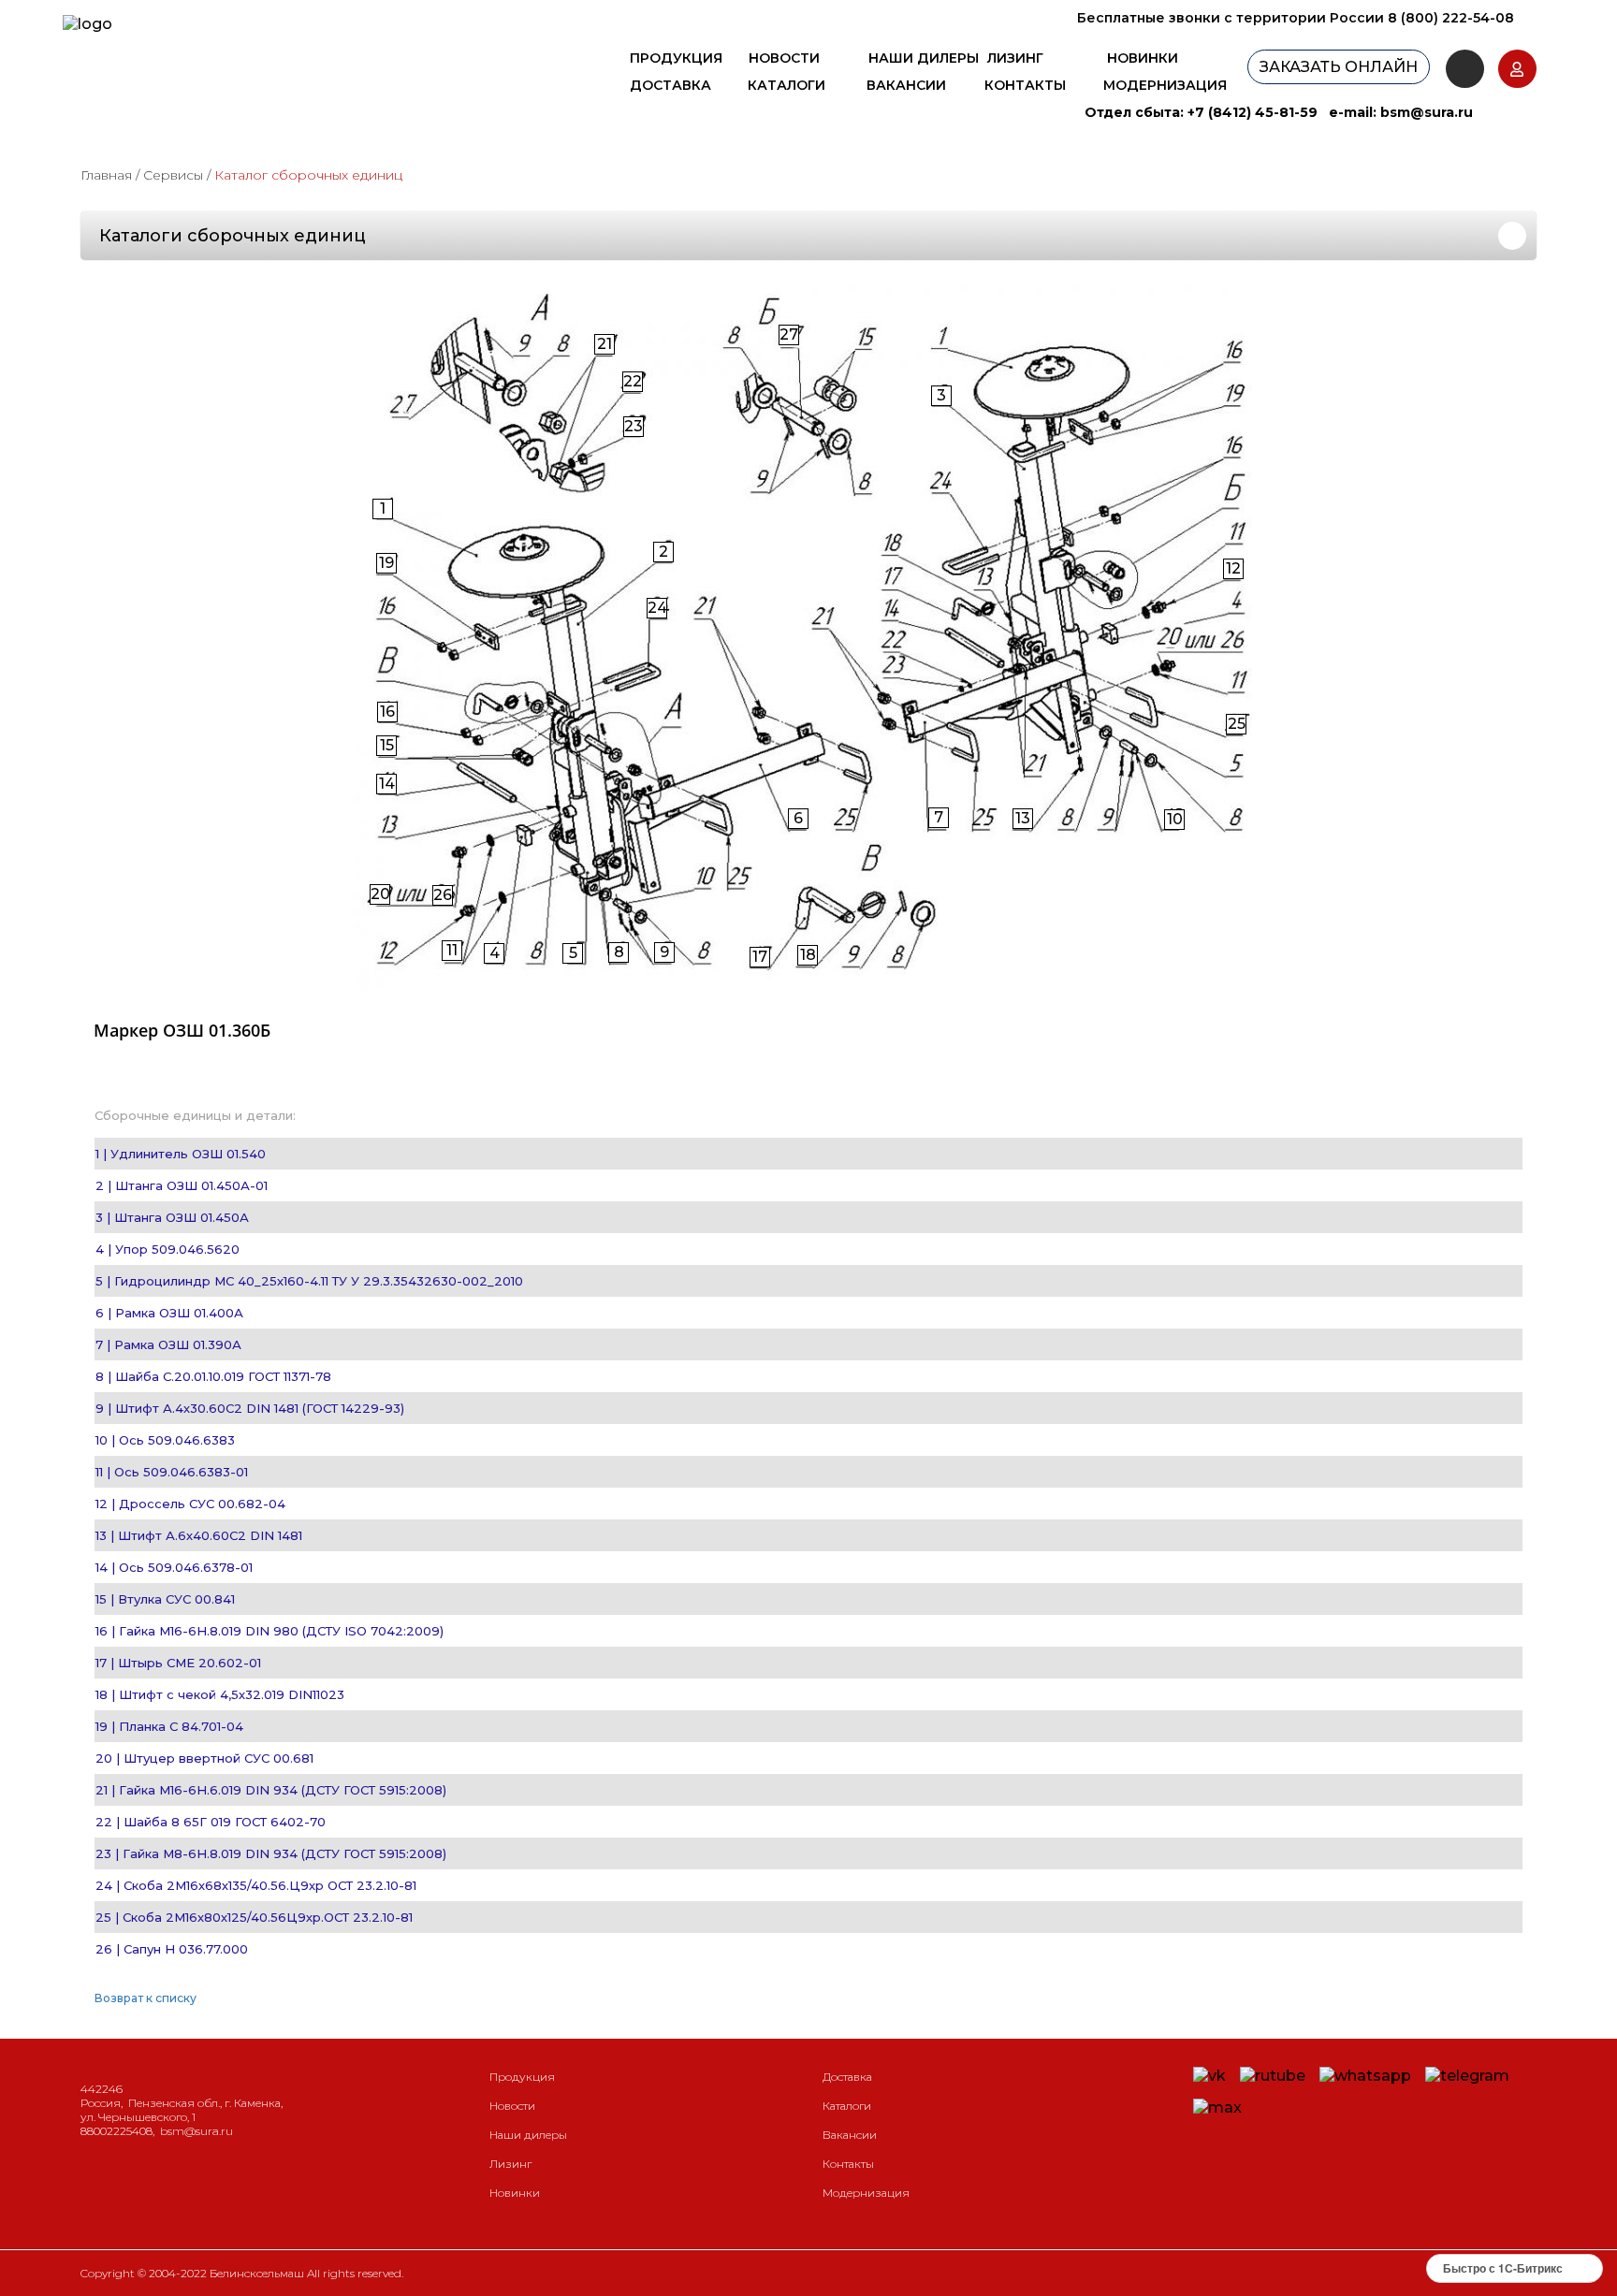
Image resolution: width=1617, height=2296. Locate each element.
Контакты (1025, 85)
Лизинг (1015, 58)
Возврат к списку (146, 1998)
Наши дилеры (924, 58)
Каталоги (787, 85)
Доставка (670, 85)
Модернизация (1165, 85)
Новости (784, 58)
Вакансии (906, 85)
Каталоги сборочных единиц (233, 236)
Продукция (676, 58)
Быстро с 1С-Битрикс (1503, 2268)
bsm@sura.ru (1427, 112)
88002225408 (117, 2131)
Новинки (1143, 58)
